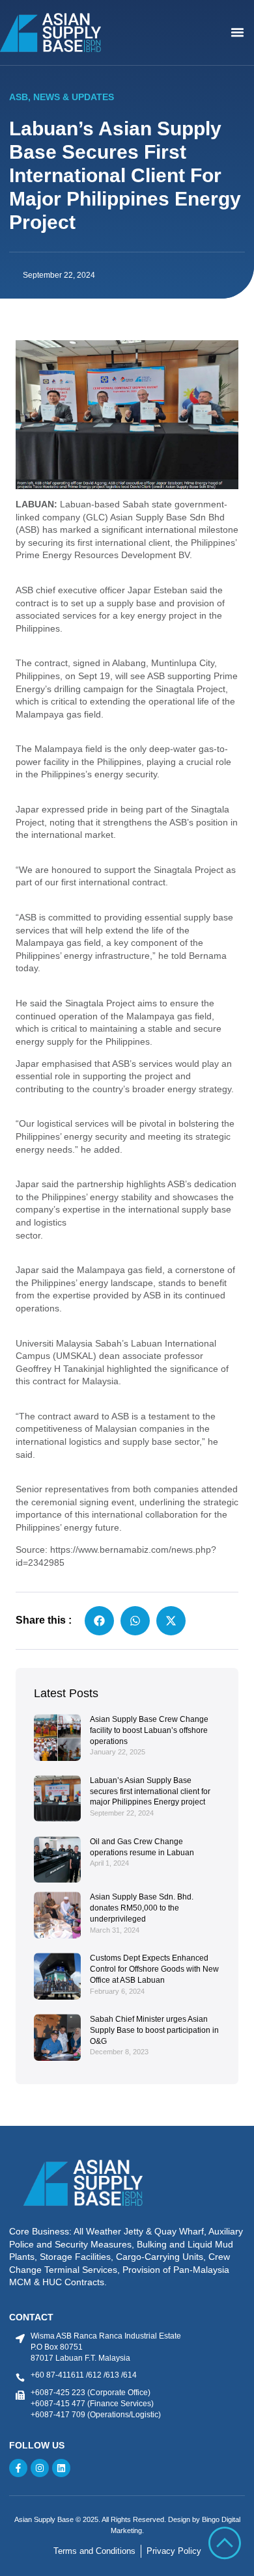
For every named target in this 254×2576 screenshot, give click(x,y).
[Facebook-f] (18, 2468)
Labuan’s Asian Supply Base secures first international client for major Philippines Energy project (150, 1791)
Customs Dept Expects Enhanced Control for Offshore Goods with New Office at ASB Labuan (154, 1969)
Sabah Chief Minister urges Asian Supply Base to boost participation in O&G (154, 2030)
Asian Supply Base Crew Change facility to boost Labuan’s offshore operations (149, 1730)
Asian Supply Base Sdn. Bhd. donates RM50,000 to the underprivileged (142, 1908)
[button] (238, 33)
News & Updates (74, 97)
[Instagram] (40, 2468)
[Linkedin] (61, 2468)
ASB (19, 97)
